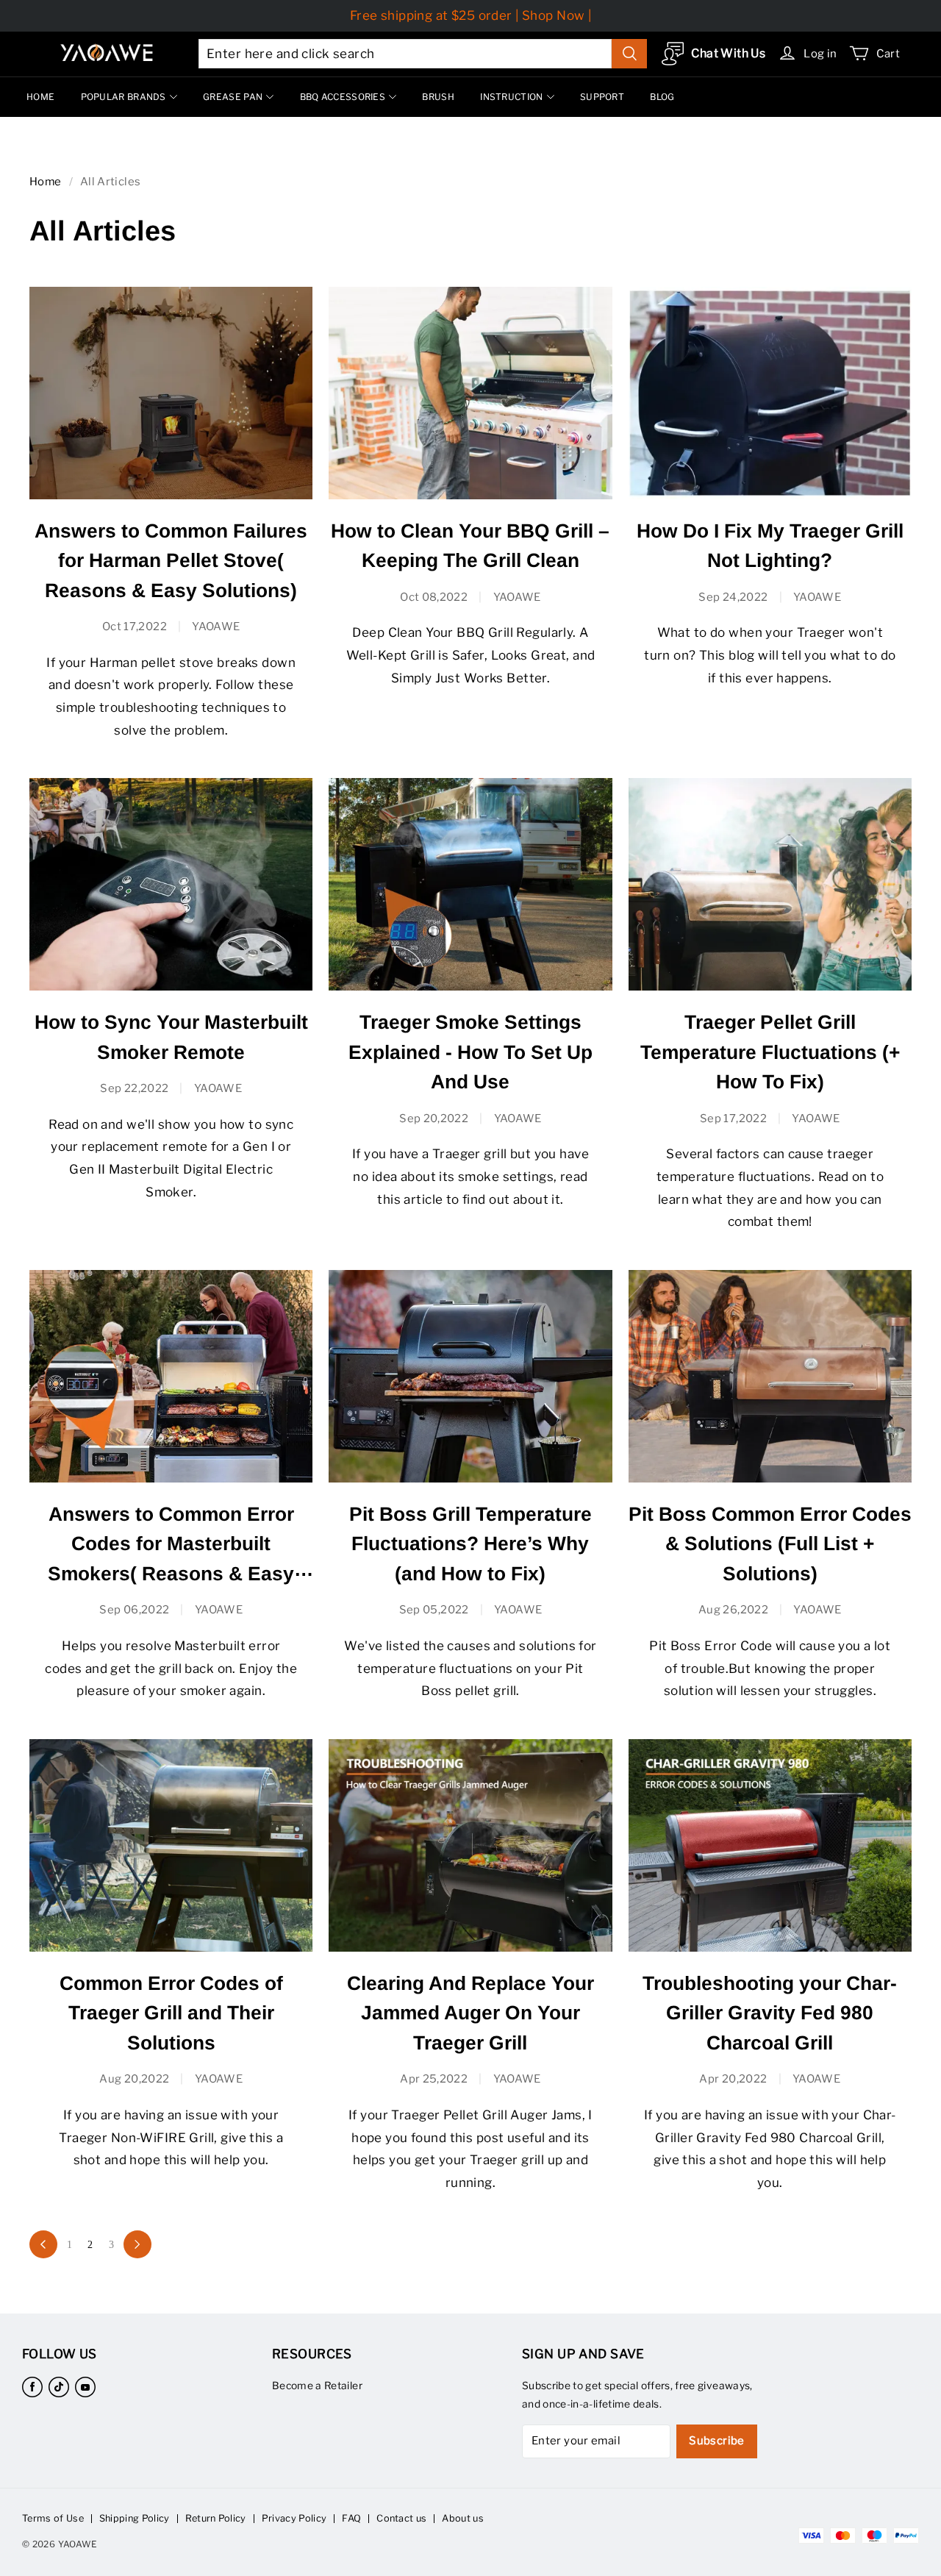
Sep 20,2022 (434, 1118)
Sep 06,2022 (134, 1610)
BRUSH (438, 97)
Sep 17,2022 (733, 1118)
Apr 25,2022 (434, 2079)
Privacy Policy (294, 2518)
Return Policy (216, 2518)
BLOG (662, 97)
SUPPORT (602, 97)
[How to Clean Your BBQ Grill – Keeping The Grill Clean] (470, 393)
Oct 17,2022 (135, 627)
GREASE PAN (233, 97)
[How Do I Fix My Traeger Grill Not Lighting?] (770, 393)
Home (46, 182)
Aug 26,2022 (733, 1610)
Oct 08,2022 (434, 597)
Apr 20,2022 (733, 2079)
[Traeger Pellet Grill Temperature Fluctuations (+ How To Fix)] (770, 884)
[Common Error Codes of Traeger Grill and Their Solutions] (171, 1845)
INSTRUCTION (511, 97)
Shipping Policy (135, 2518)
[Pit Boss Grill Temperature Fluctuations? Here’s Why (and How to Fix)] (470, 1376)
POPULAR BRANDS (124, 97)
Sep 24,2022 (733, 597)
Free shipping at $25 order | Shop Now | (471, 15)
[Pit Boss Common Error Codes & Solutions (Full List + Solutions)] (770, 1376)
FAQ (351, 2518)
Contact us (401, 2518)
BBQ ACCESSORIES (343, 97)
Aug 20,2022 (134, 2079)
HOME (40, 97)
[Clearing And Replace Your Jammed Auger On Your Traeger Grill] (470, 1845)
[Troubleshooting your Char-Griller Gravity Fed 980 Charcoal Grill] (770, 1845)
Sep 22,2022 (134, 1088)
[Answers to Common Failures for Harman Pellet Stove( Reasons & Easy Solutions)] (171, 393)
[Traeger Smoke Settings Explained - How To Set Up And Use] (470, 884)
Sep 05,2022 (434, 1610)
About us (463, 2518)
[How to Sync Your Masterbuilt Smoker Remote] (171, 884)
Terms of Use (53, 2518)
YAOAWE (216, 627)
